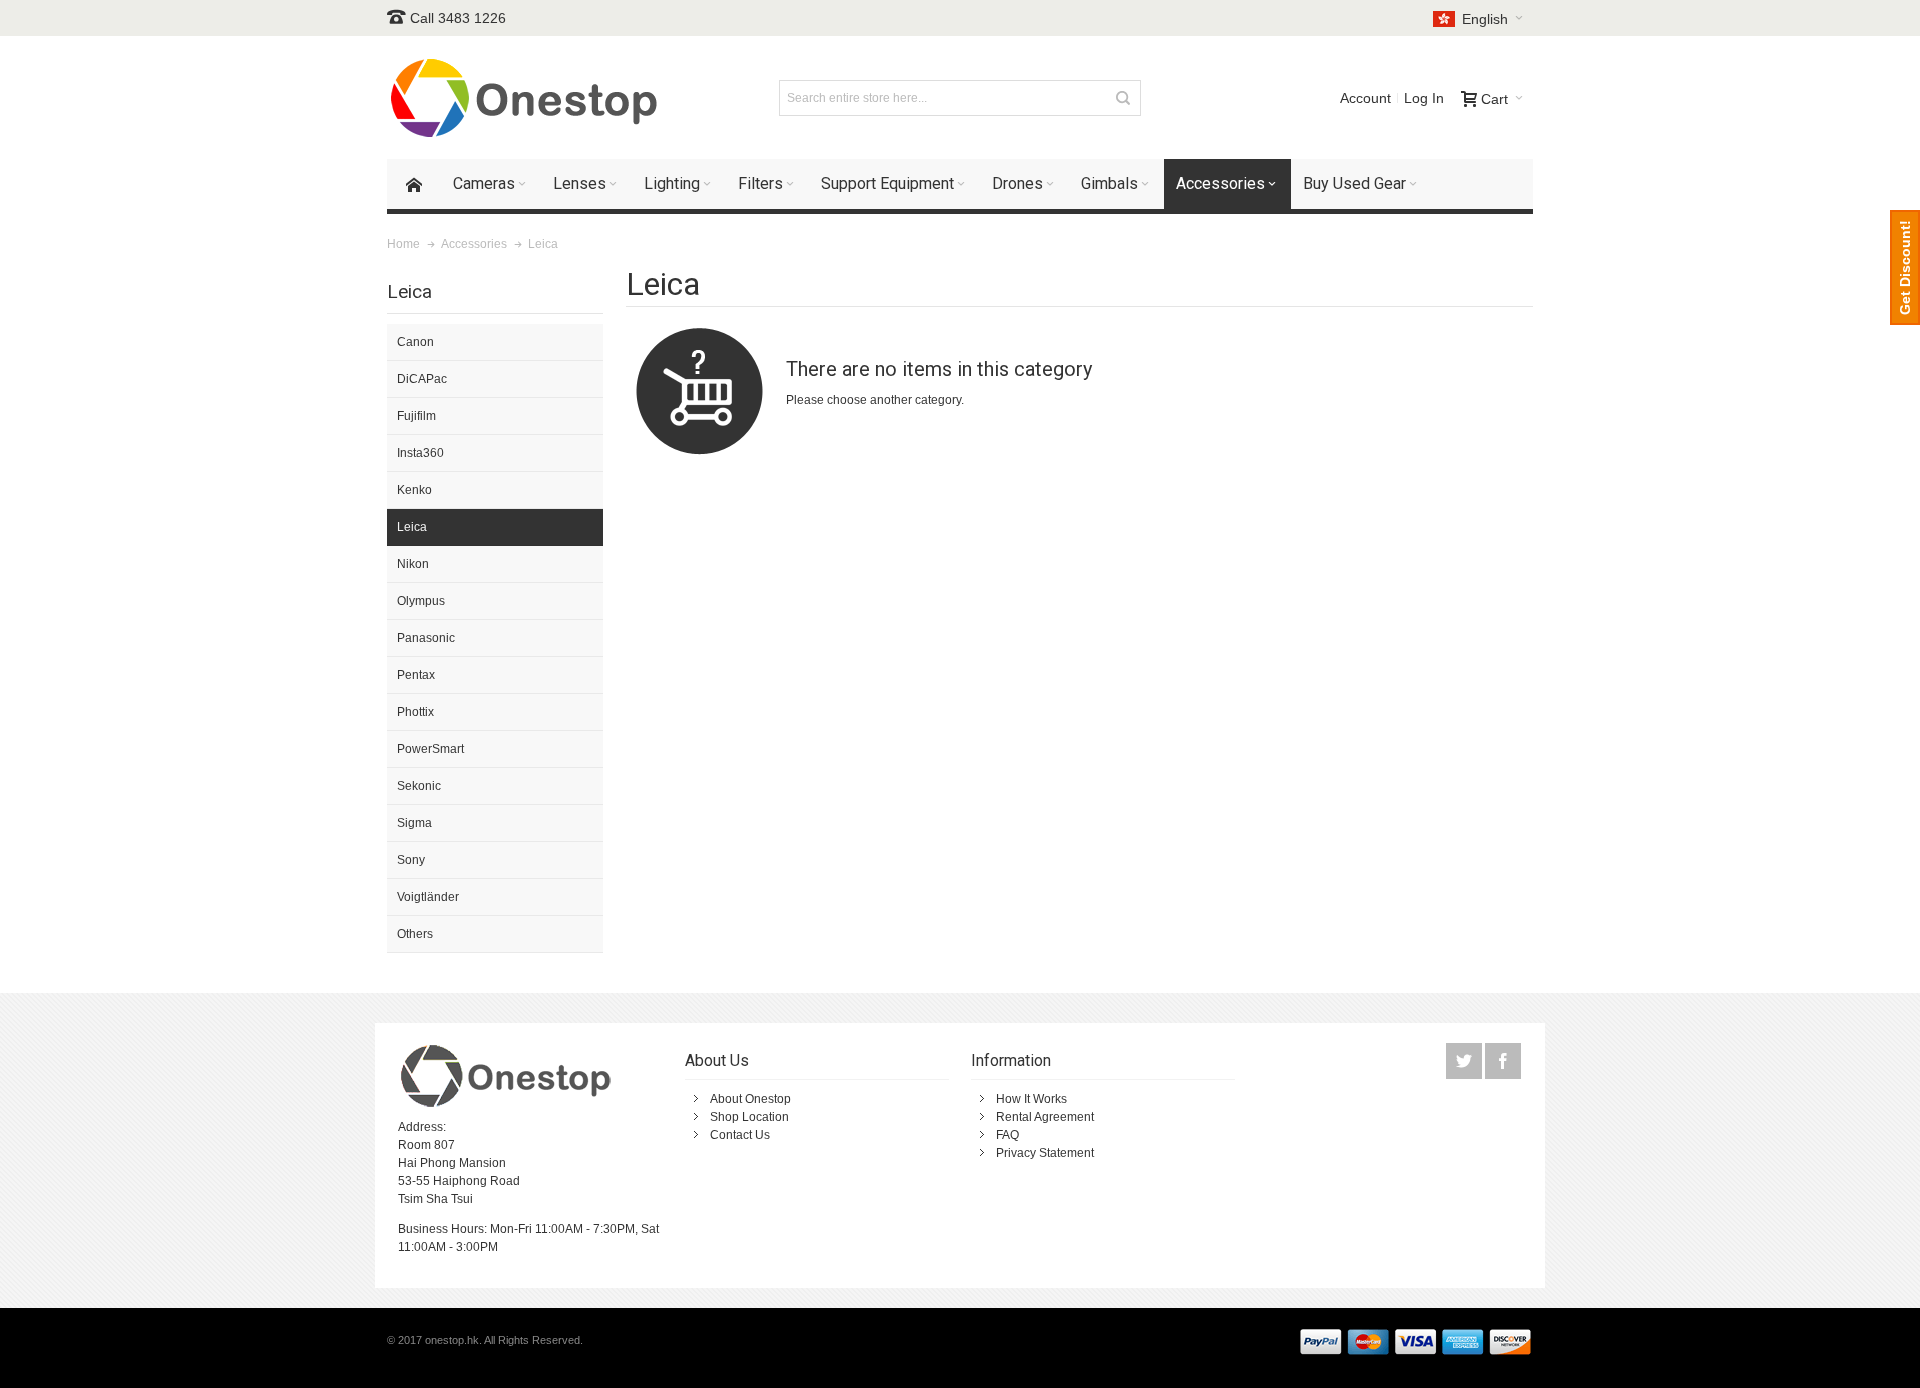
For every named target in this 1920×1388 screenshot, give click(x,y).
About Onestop (750, 1099)
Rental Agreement (1045, 1117)
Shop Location (749, 1117)
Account (1365, 98)
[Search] (1123, 98)
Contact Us (740, 1135)
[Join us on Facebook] (1503, 1062)
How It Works (1031, 1099)
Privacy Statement (1045, 1153)
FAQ (1007, 1135)
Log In (1424, 98)
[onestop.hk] (527, 97)
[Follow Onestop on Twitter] (1465, 1062)
